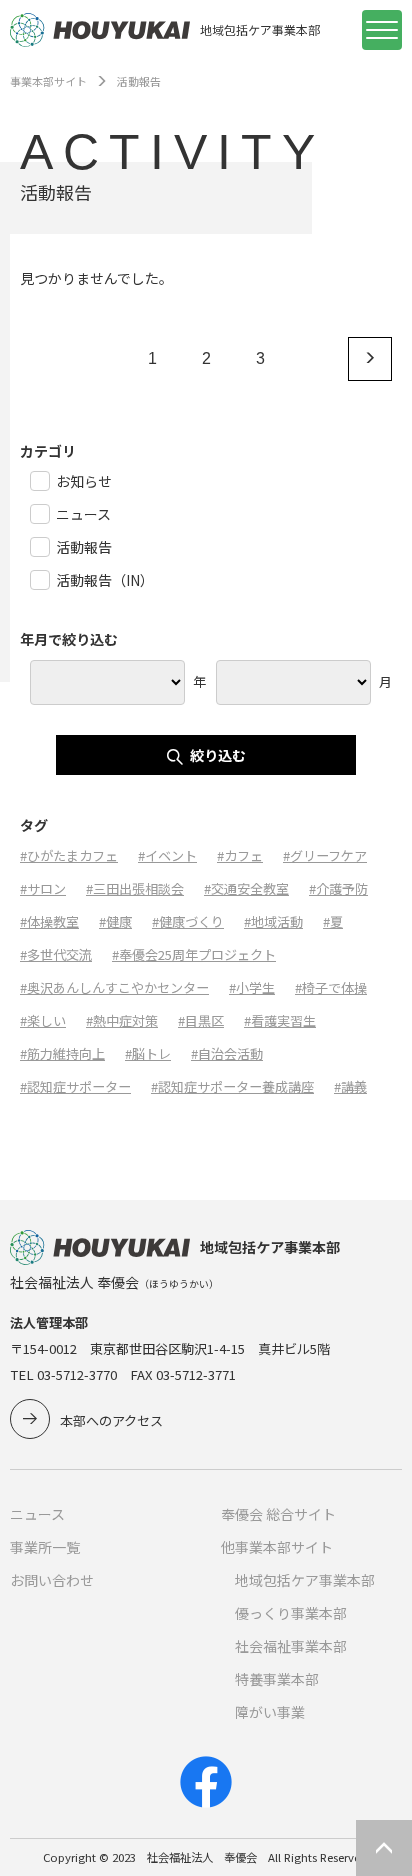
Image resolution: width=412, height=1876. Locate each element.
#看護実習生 (280, 1020)
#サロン (43, 888)
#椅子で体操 (331, 987)
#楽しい (43, 1020)
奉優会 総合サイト (278, 1514)
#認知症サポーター (75, 1086)
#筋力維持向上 (62, 1053)
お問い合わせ (52, 1580)
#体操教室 (49, 921)
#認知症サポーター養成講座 (232, 1086)
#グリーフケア (325, 855)
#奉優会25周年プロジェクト (194, 954)
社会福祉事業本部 (291, 1646)
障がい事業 (270, 1712)
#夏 (333, 921)
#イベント (167, 855)
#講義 (350, 1086)
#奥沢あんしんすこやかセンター (114, 987)
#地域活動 (273, 921)
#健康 (115, 921)
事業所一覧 (45, 1547)
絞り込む (218, 755)
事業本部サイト (48, 81)
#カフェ (240, 855)
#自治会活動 (227, 1053)
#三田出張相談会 (135, 888)
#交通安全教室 (246, 888)
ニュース (37, 1514)
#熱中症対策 (122, 1020)
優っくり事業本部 (291, 1613)
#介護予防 (338, 888)
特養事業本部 (277, 1679)
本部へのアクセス (111, 1420)
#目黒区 (201, 1020)
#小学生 (252, 987)
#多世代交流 (56, 954)
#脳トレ (148, 1053)
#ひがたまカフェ (69, 855)
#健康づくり (188, 921)
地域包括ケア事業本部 (305, 1580)
